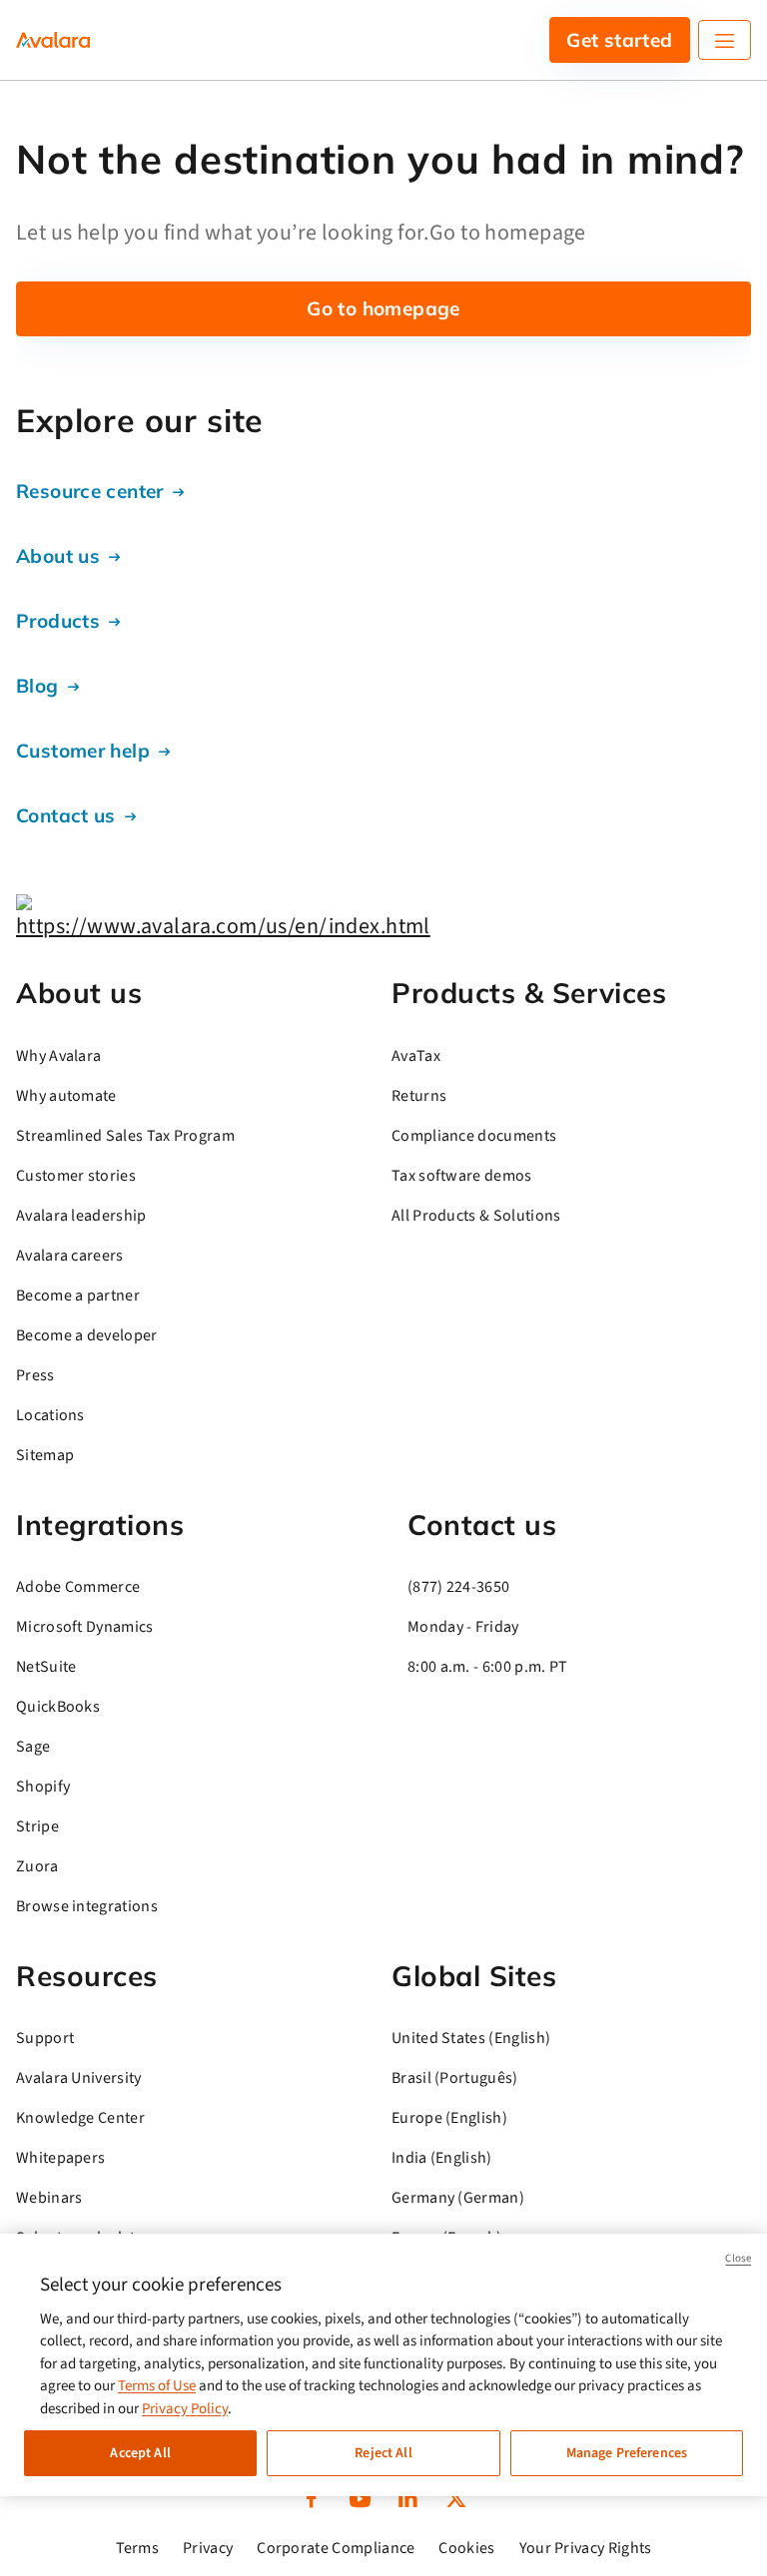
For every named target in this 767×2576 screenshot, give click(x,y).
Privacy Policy (185, 2409)
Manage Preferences (627, 2453)
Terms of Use (157, 2386)
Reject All (383, 2453)
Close (738, 2258)
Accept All (140, 2453)
